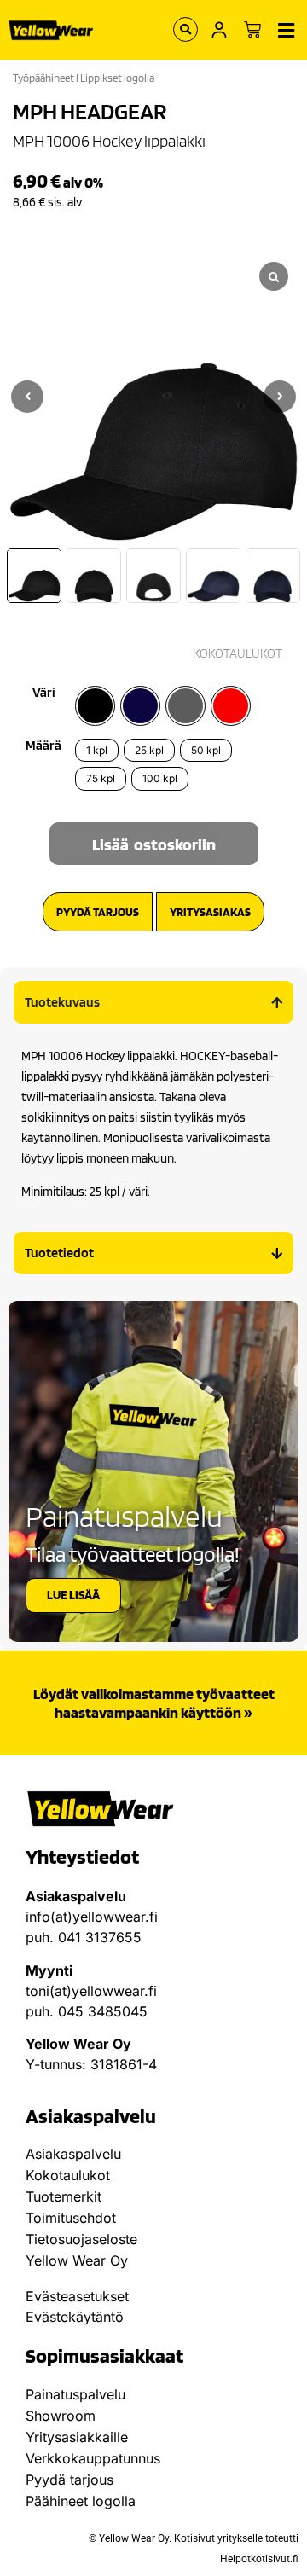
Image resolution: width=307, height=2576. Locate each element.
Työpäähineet (43, 78)
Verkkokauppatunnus (93, 2458)
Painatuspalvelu (75, 2394)
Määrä (43, 746)
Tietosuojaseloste (81, 2239)
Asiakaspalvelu (73, 2154)
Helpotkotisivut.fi (259, 2559)
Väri (44, 693)
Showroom (61, 2416)
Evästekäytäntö (75, 2317)
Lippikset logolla (117, 78)
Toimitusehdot (71, 2218)
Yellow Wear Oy (77, 2260)
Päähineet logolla (81, 2501)
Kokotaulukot (68, 2175)
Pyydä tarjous (70, 2480)
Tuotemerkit (64, 2196)
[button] (280, 397)
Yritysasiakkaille (77, 2437)
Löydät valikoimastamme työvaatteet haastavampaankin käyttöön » (154, 1703)
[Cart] (252, 30)
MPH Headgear (90, 111)
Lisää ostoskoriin (154, 844)
